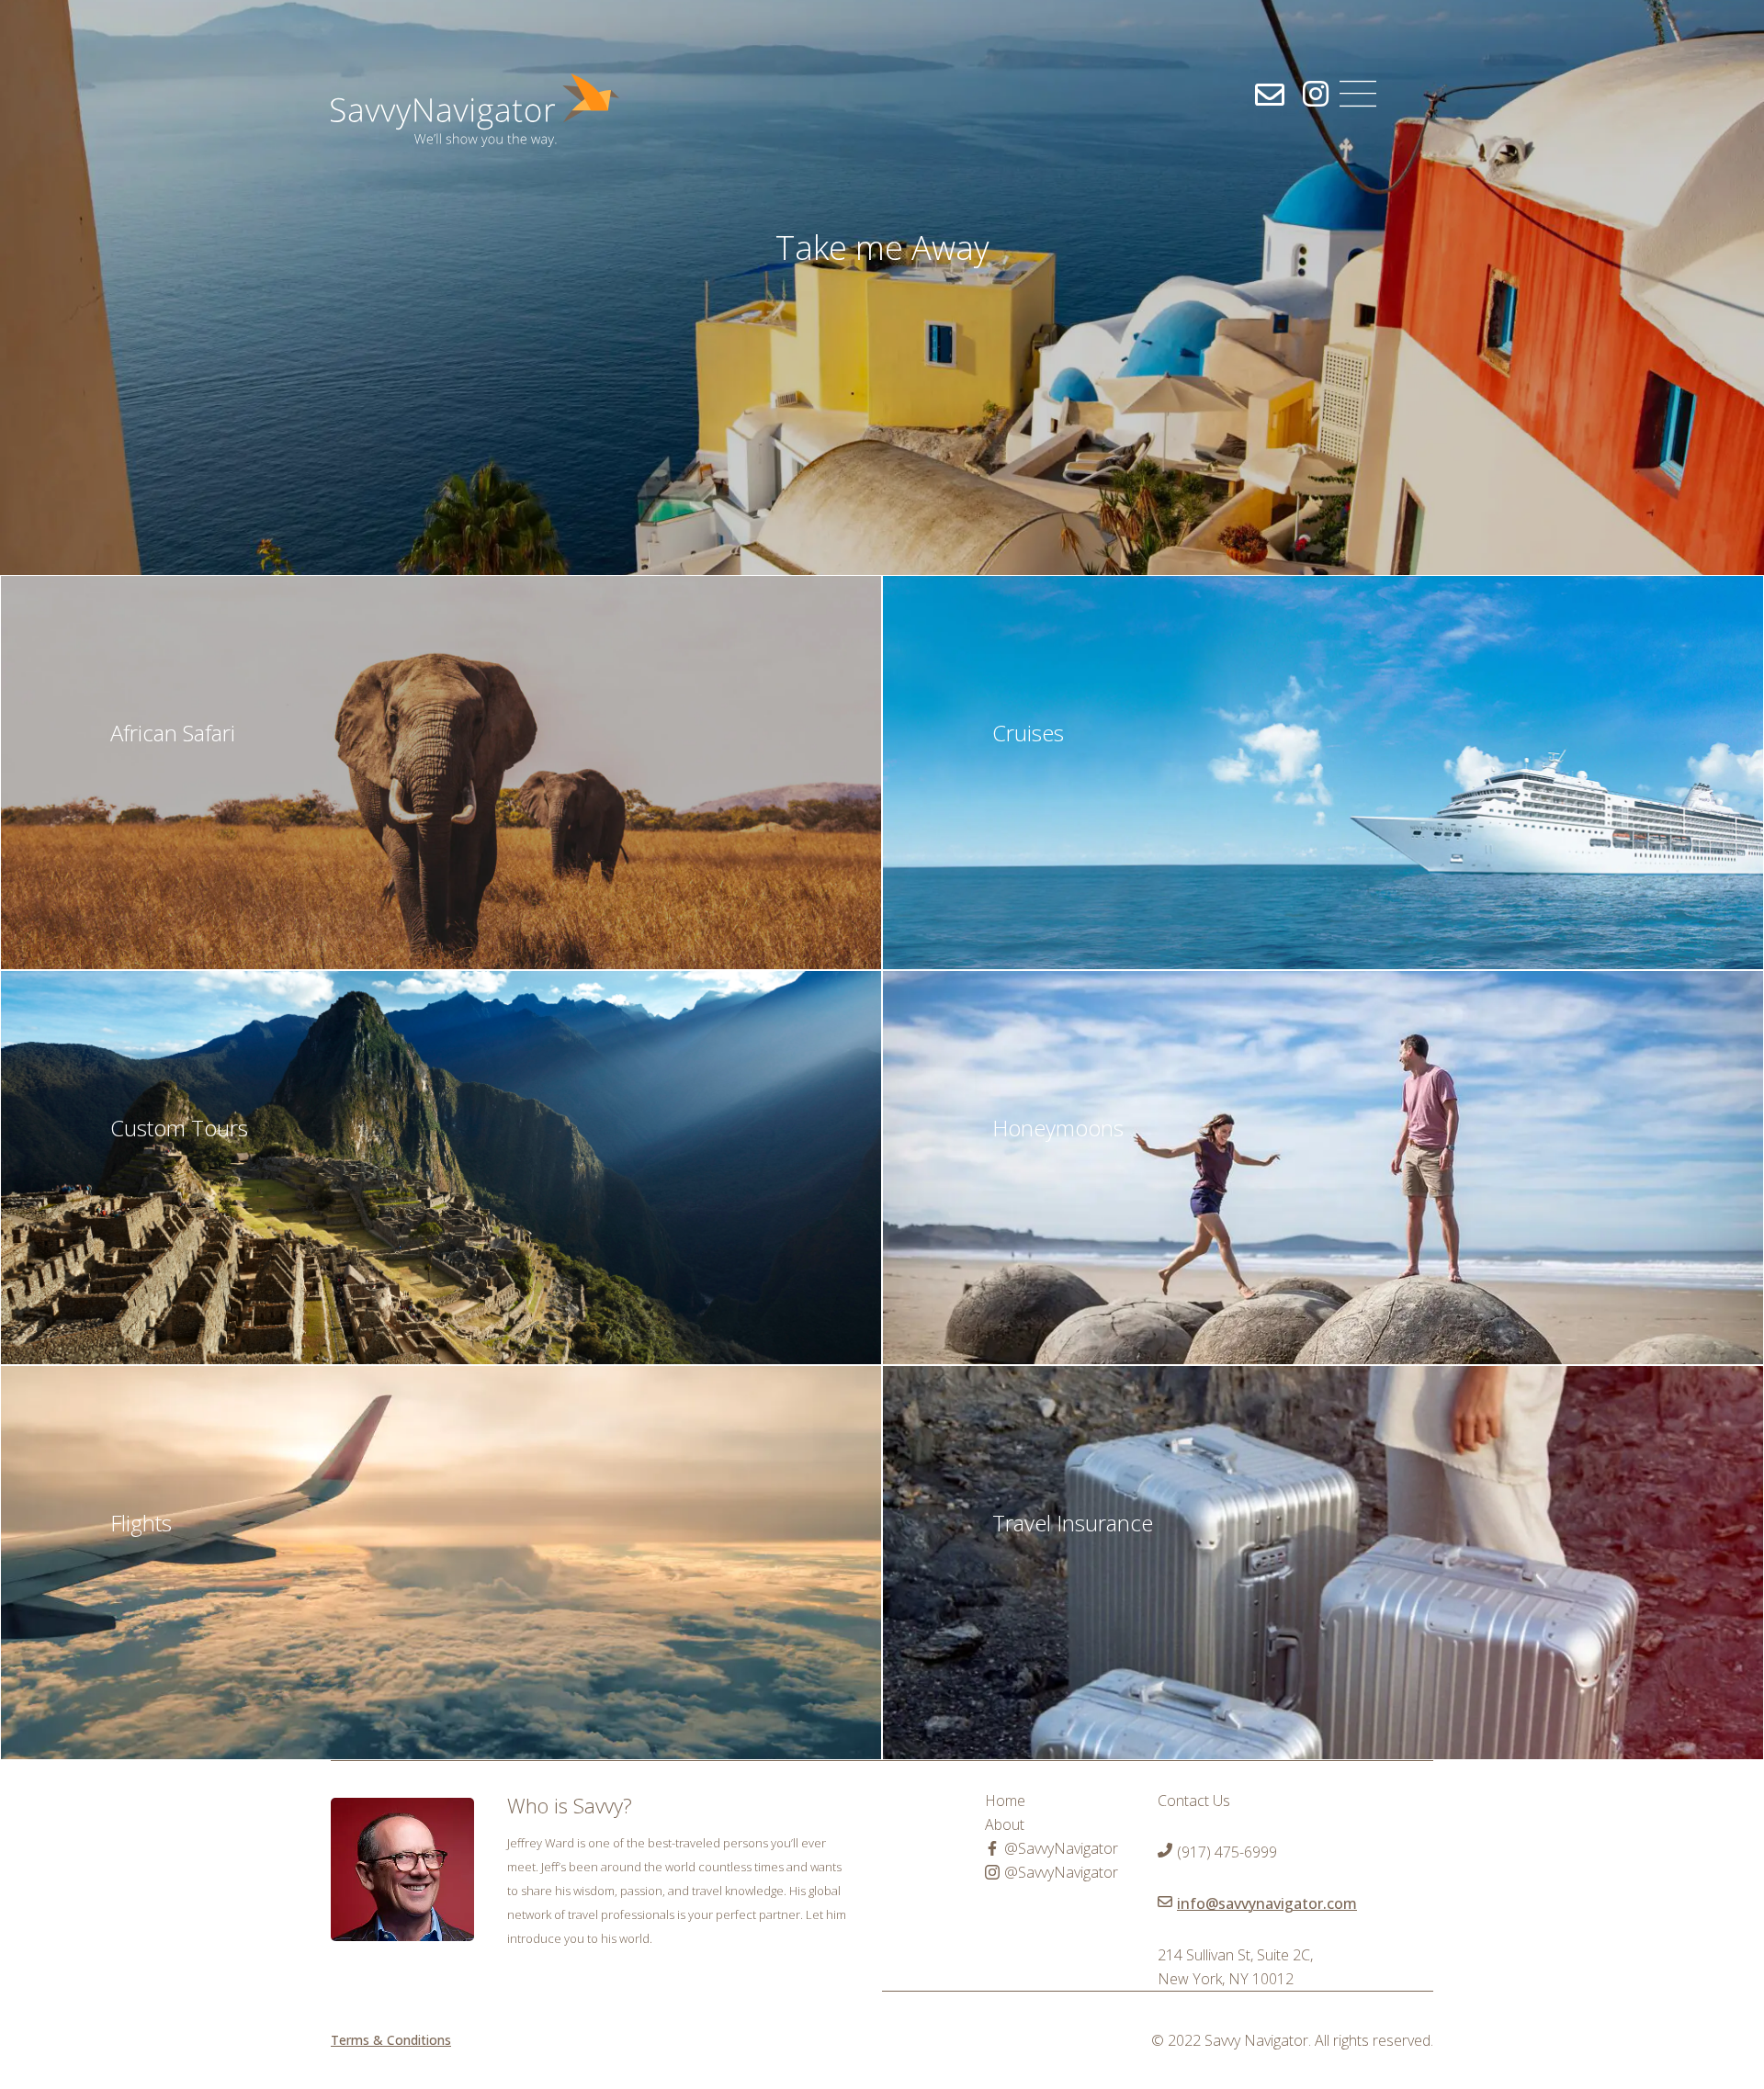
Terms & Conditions (391, 2040)
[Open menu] (1358, 94)
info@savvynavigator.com (1267, 1903)
